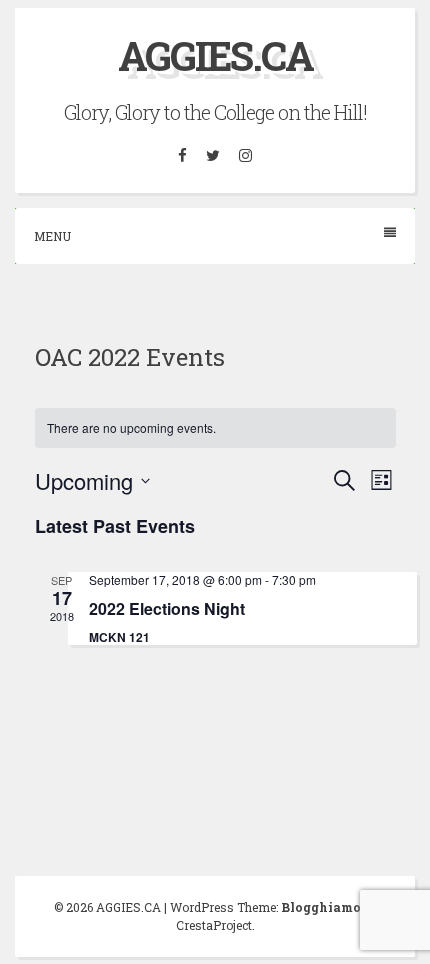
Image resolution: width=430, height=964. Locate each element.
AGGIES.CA (215, 55)
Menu (52, 236)
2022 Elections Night (167, 608)
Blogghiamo (321, 907)
